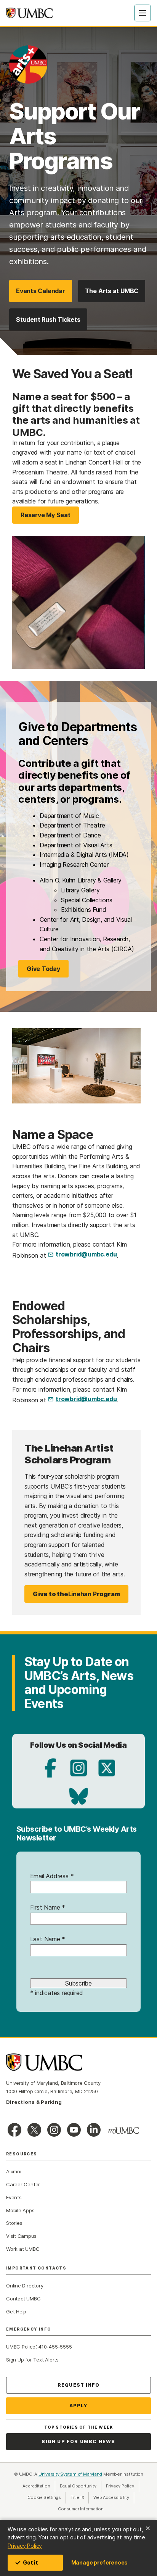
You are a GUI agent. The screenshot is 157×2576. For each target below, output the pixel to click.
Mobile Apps (20, 2210)
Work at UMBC (23, 2249)
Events (14, 2197)
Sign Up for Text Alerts (32, 2360)
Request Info (78, 2385)
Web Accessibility (114, 2497)
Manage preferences (99, 2562)
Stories (14, 2223)
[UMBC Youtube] (74, 2130)
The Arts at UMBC (112, 291)
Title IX (80, 2497)
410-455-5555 (55, 2347)
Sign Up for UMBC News (78, 2441)
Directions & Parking (34, 2102)
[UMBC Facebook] (14, 2130)
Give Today (43, 969)
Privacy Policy (25, 2546)
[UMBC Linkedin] (94, 2130)
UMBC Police (21, 2347)
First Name (48, 1907)
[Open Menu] (143, 13)
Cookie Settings (44, 2497)
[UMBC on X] (34, 2130)
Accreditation (36, 2486)
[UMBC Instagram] (54, 2130)
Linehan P (76, 1594)
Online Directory (25, 2286)
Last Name (48, 1939)
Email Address (52, 1876)
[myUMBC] (123, 2131)
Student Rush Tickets (48, 319)
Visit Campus (21, 2236)
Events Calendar (41, 291)
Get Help (16, 2311)
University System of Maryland (70, 2474)
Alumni (14, 2171)
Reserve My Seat (46, 515)
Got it (30, 2562)
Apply (79, 2406)
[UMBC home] (29, 13)
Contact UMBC (23, 2299)
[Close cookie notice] (148, 2528)
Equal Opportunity (81, 2486)
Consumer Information (81, 2509)
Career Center (23, 2184)
